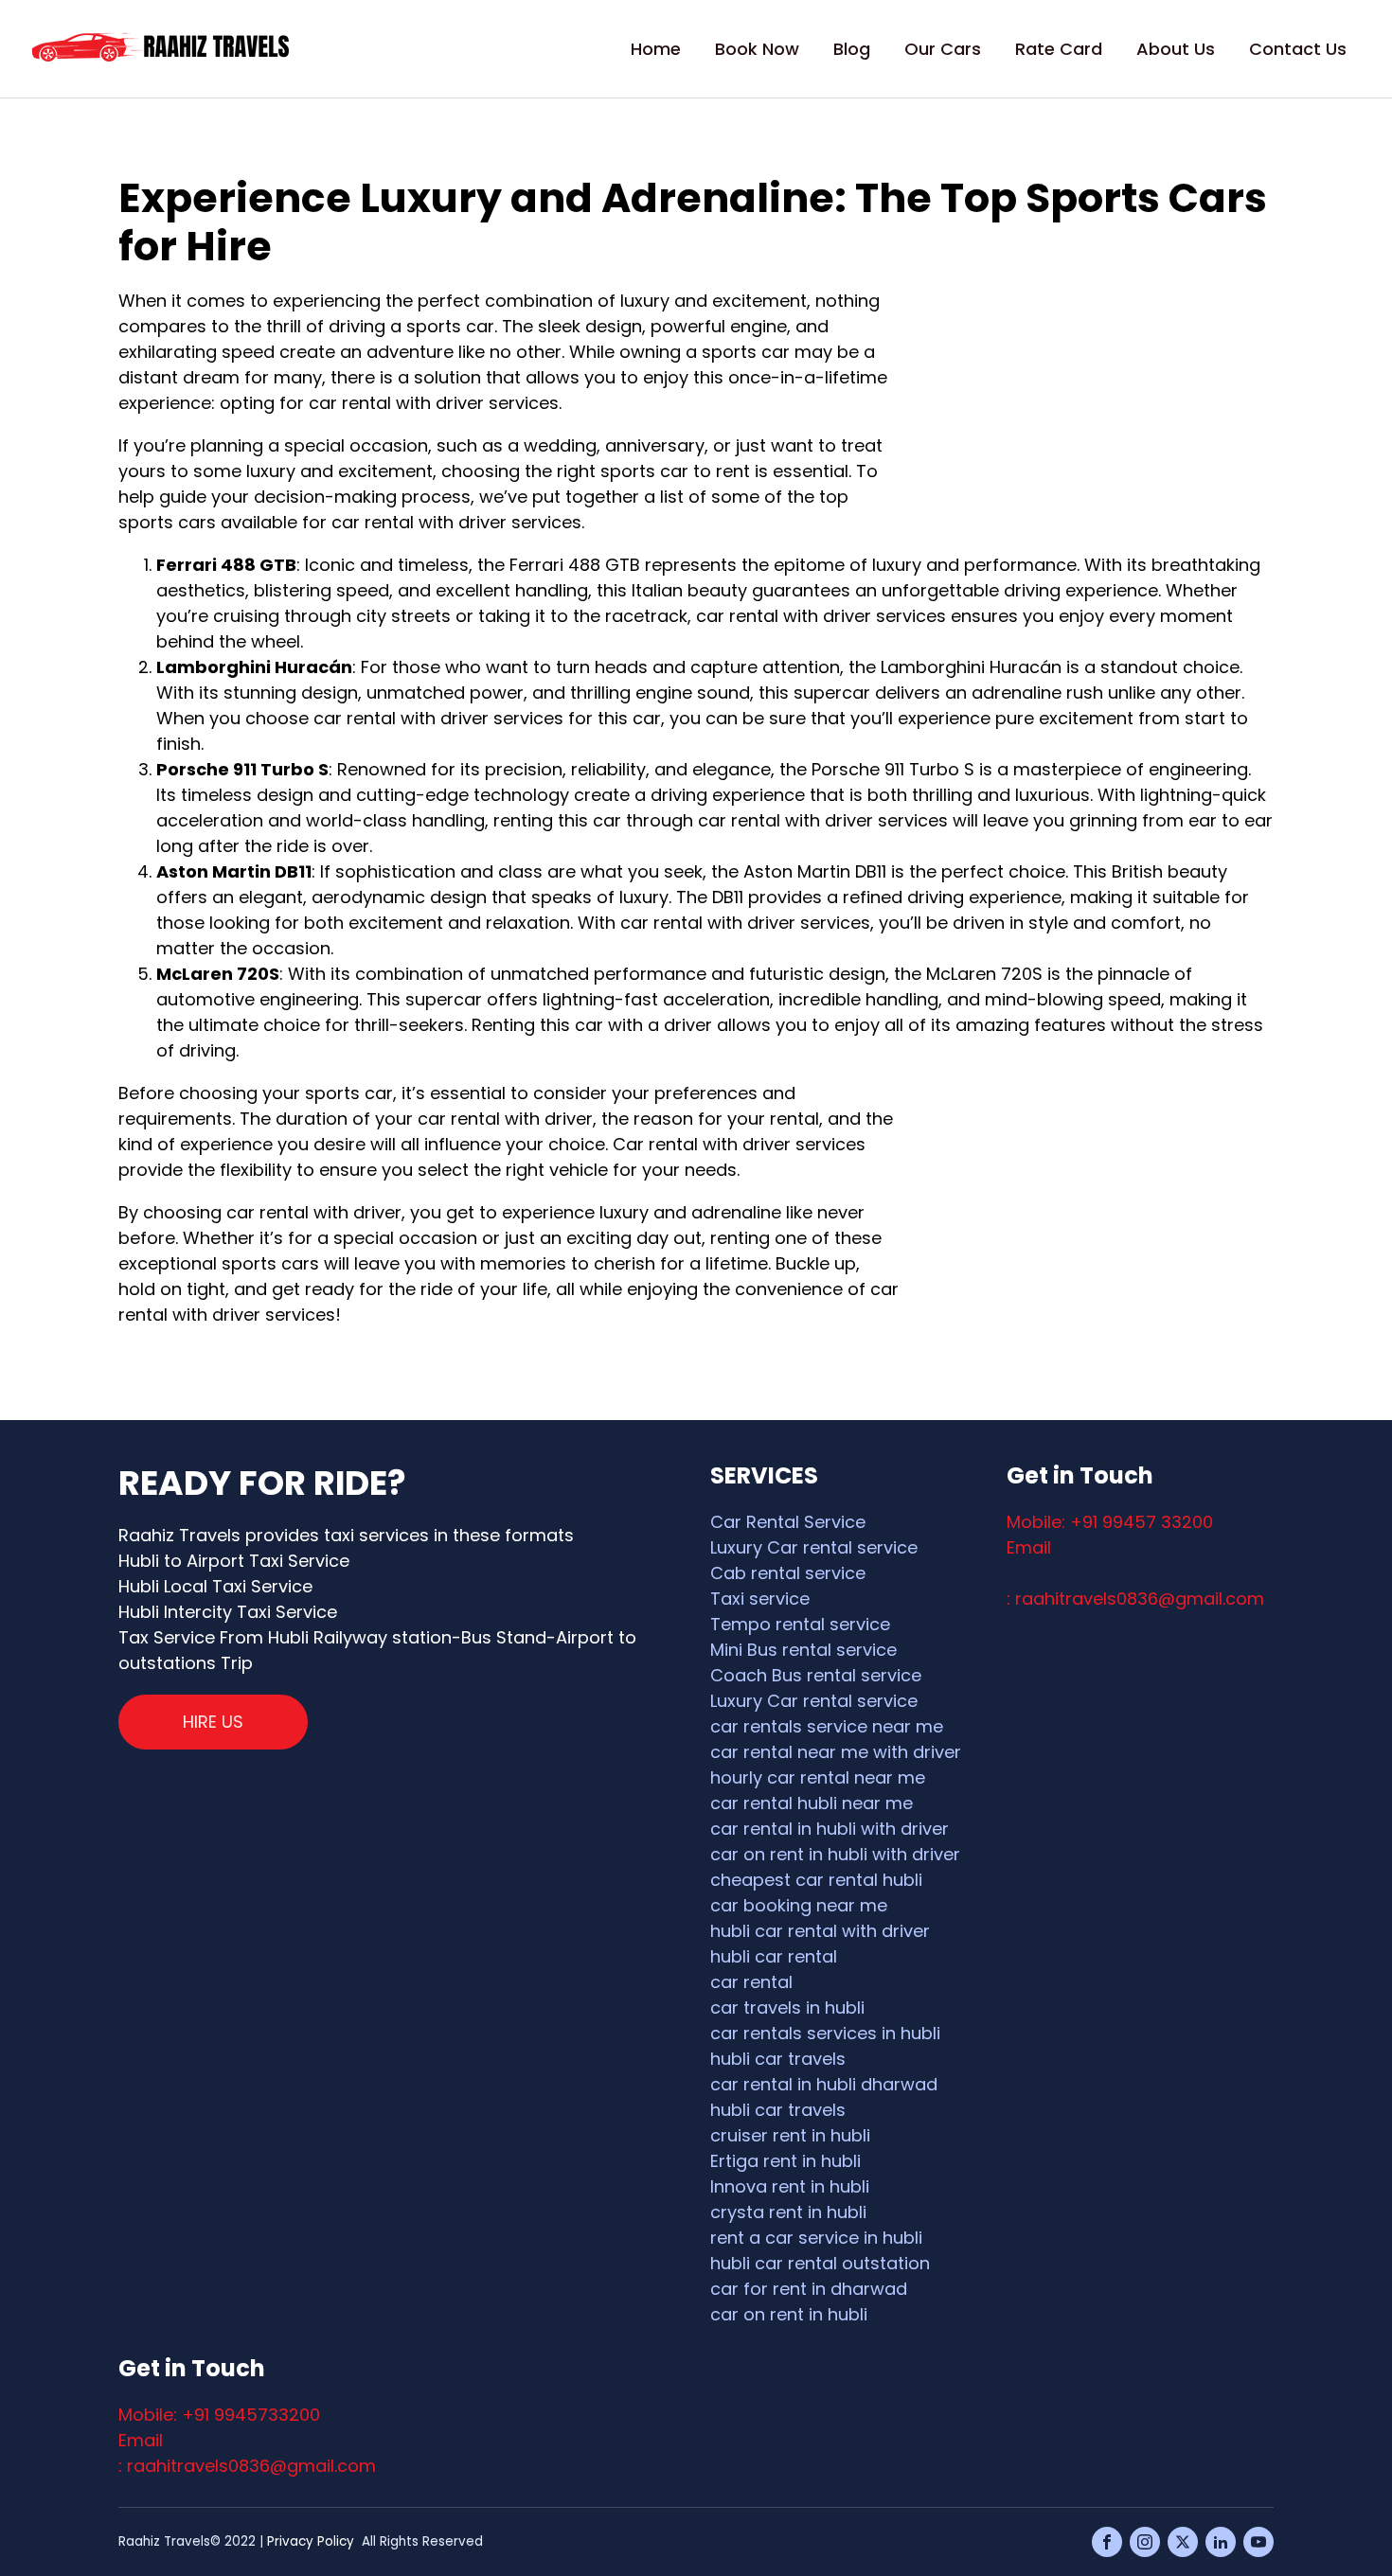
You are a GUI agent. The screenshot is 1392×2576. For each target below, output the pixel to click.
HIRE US (213, 1722)
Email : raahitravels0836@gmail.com (247, 2453)
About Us (1176, 49)
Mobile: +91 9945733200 (219, 2415)
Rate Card (1059, 49)
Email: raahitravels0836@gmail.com (1135, 1573)
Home (656, 49)
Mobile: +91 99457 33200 (1110, 1522)
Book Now (757, 49)
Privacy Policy (311, 2541)
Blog (852, 49)
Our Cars (943, 49)
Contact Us (1298, 49)
